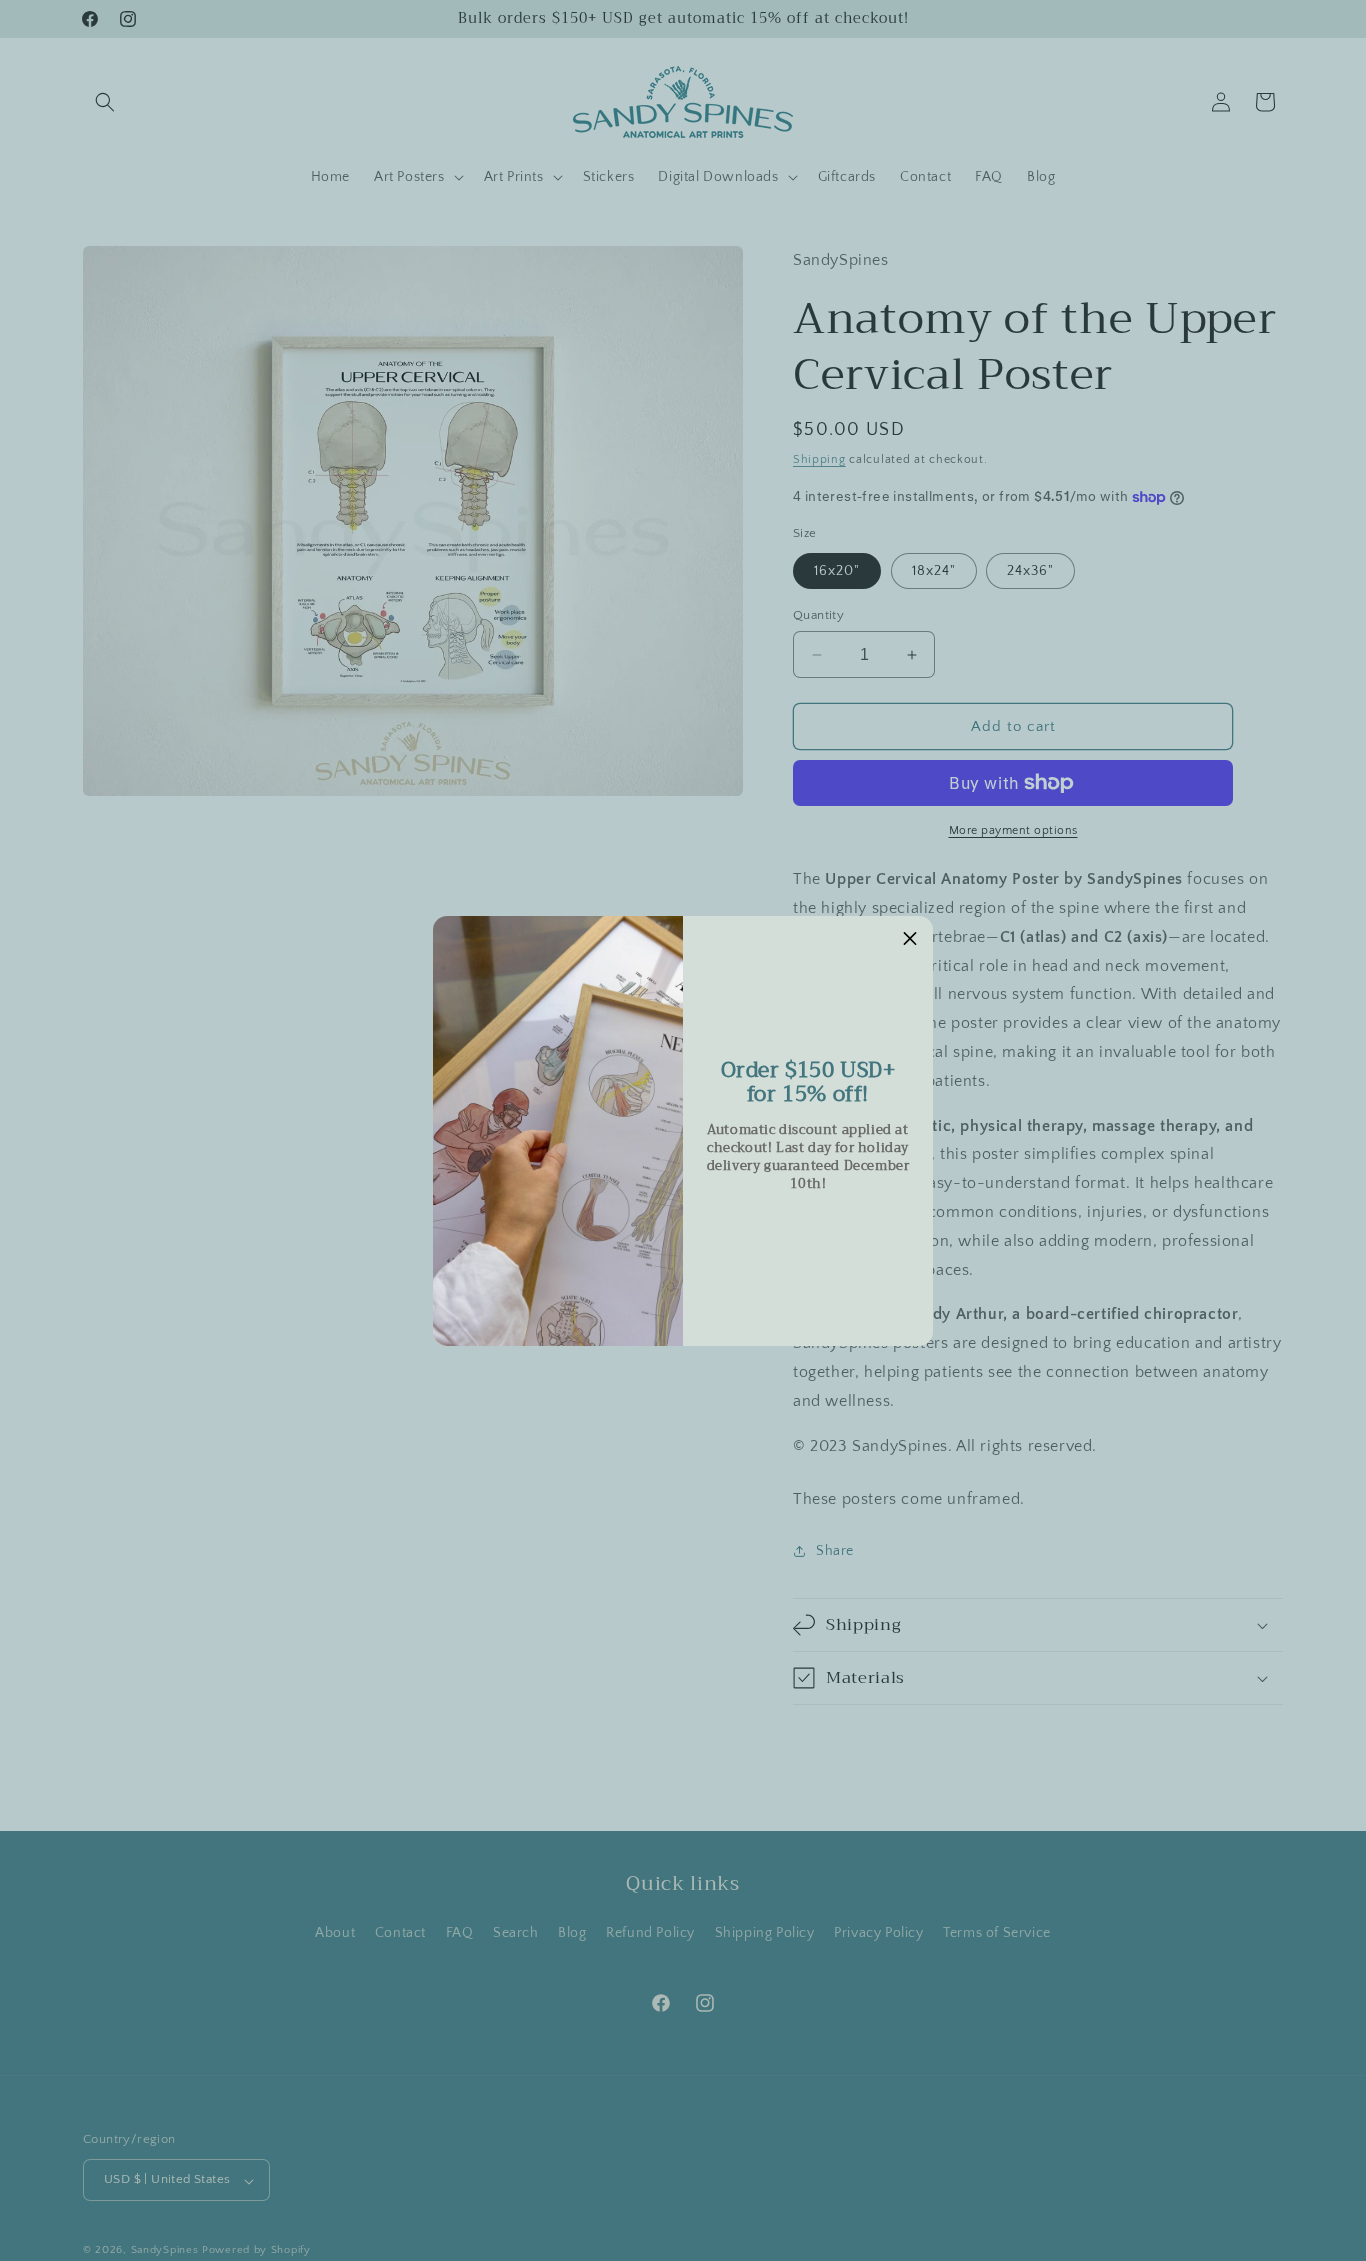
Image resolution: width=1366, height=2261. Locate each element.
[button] (910, 939)
